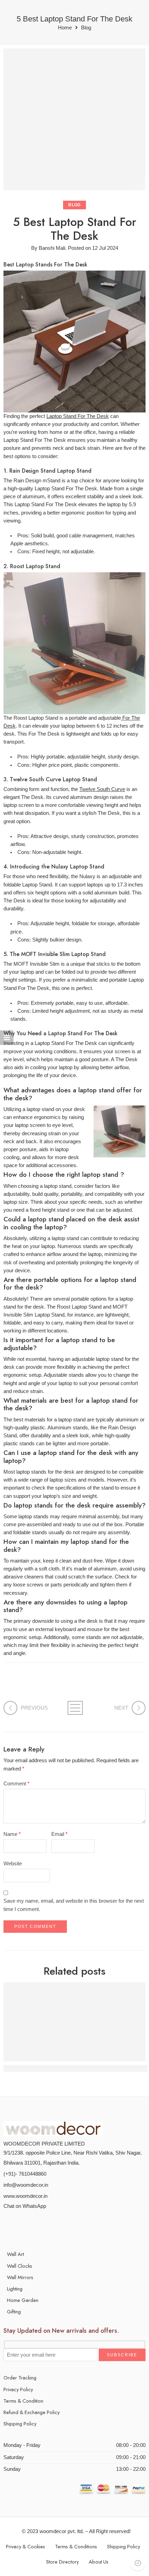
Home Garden (23, 2300)
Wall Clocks (20, 2266)
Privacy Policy (18, 2389)
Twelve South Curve (102, 789)
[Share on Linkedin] (42, 1686)
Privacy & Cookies (25, 2546)
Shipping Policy (20, 2424)
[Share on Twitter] (6, 1686)
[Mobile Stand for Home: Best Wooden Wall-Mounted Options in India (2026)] (74, 2022)
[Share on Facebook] (18, 1686)
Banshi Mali (52, 248)
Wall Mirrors (20, 2277)
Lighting (15, 2289)
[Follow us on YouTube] (58, 2226)
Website (13, 1864)
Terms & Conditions (76, 2546)
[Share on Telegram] (55, 1686)
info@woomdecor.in (26, 2185)
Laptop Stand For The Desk (78, 416)
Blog (86, 28)
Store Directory (62, 2562)
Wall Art (15, 2254)
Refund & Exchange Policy (32, 2412)
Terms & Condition (23, 2401)
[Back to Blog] (75, 1708)
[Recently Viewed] (138, 2563)
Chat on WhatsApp (25, 2206)
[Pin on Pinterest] (30, 1686)
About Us (99, 2562)
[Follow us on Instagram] (46, 2226)
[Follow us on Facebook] (22, 2226)
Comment (16, 1784)
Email (59, 1834)
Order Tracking (20, 2378)
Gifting (14, 2311)
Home (65, 28)
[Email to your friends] (67, 1686)
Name (12, 1834)
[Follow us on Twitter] (10, 2226)
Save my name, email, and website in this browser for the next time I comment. (74, 1905)
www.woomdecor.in (25, 2196)
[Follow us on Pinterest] (34, 2226)
